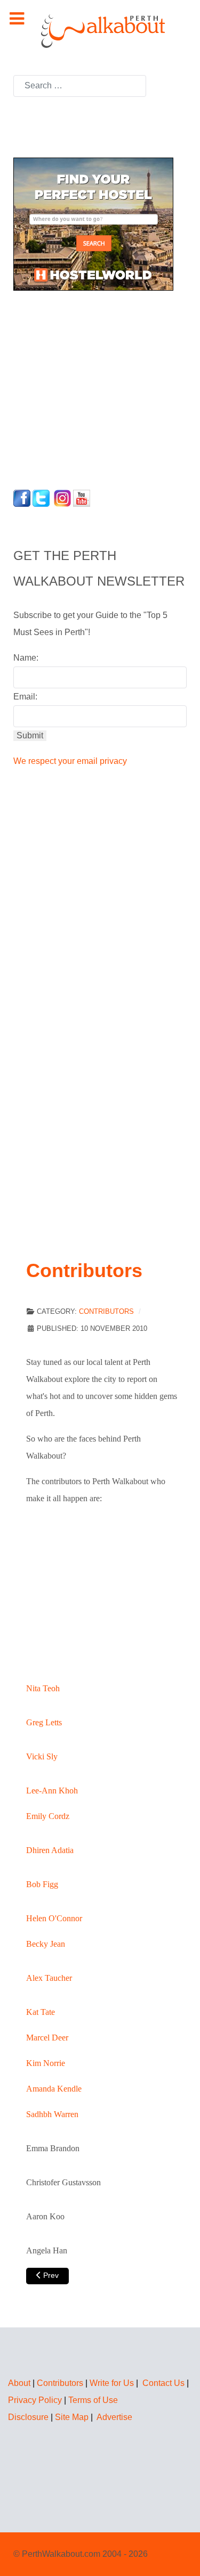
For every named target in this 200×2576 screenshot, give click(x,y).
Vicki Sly (42, 1756)
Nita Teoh (43, 1688)
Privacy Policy (35, 2400)
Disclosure (28, 2417)
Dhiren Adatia (50, 1850)
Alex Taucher (49, 1978)
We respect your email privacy (70, 761)
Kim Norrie (46, 2063)
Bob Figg (42, 1884)
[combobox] (80, 86)
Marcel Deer (47, 2038)
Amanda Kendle (54, 2089)
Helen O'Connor (54, 1918)
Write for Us (112, 2383)
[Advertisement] (80, 387)
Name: (26, 658)
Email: (25, 697)
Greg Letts (44, 1722)
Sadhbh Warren (52, 2114)
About (19, 2383)
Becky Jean (46, 1944)
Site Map (72, 2417)
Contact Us (163, 2383)
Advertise (114, 2417)
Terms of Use (93, 2400)
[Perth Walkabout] (100, 31)
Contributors (106, 1311)
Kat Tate (41, 2012)
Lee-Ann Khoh (52, 1791)
